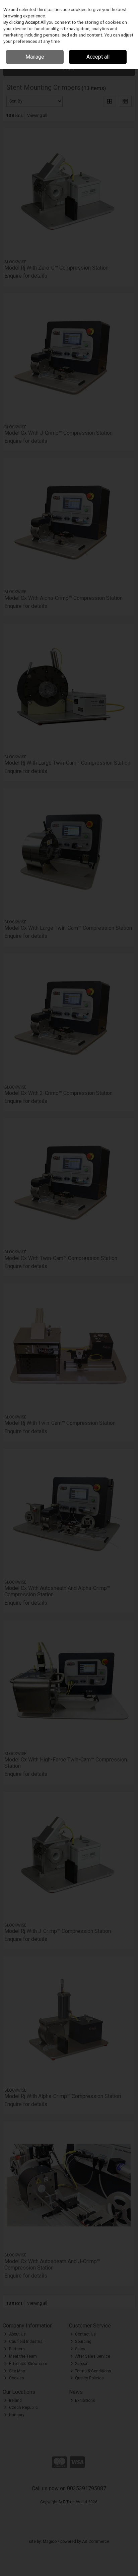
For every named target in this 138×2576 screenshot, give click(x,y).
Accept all (98, 57)
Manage (35, 57)
